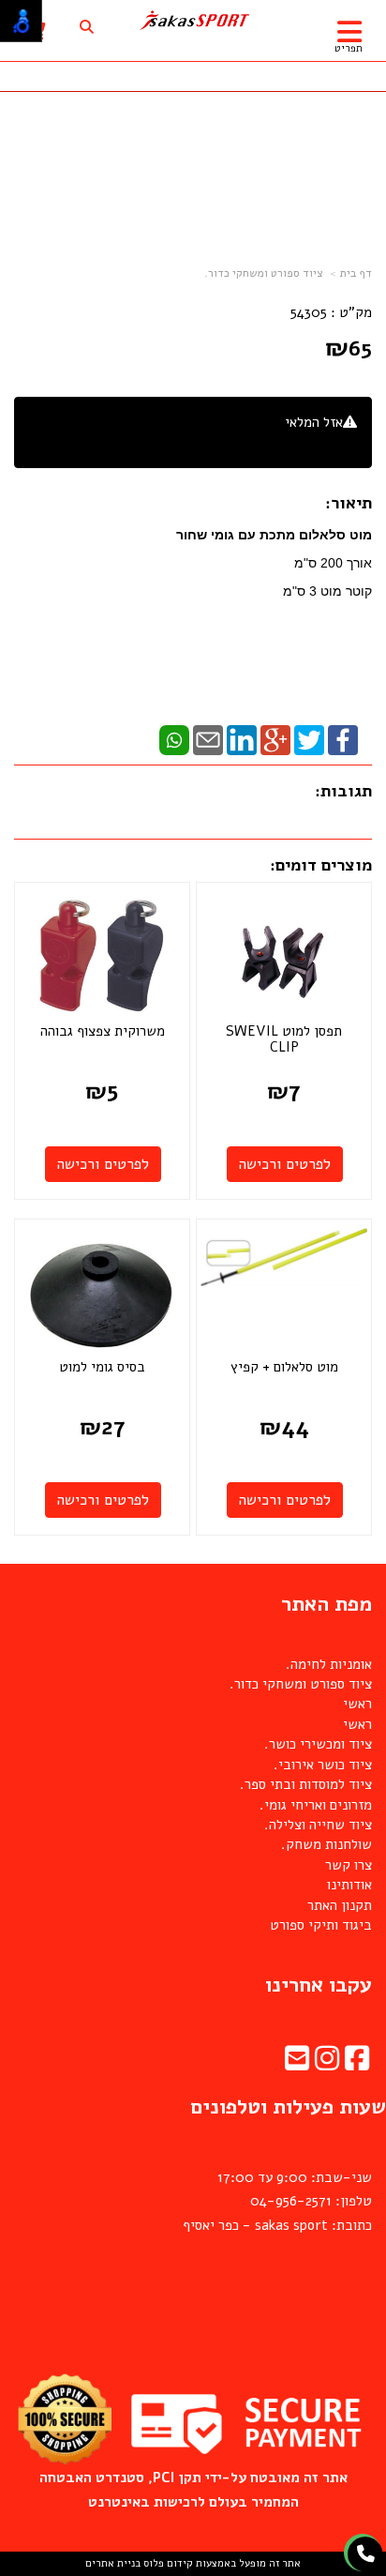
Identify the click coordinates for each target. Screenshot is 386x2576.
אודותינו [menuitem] (349, 1885)
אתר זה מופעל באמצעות (193, 2563)
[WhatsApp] (174, 739)
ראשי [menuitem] (357, 1704)
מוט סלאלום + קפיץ (284, 1367)
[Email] (208, 739)
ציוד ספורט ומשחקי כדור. (264, 273)
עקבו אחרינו (319, 1985)
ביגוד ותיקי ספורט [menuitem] (321, 1925)
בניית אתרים (113, 2563)
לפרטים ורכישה (285, 1164)
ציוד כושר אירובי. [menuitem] (323, 1765)
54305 (309, 312)
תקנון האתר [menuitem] (340, 1905)
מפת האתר (327, 1604)
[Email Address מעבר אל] (297, 2064)
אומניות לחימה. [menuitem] (329, 1664)
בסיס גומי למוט (102, 1367)
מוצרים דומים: (321, 865)
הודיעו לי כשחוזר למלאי (291, 443)
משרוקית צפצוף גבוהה (103, 1031)
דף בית (356, 273)
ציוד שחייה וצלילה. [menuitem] (318, 1825)
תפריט (349, 48)
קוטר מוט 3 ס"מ (326, 591)
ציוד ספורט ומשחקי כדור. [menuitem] (301, 1684)
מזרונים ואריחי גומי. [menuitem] (316, 1805)
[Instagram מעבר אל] (327, 2064)
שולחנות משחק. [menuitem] (327, 1844)
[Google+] (275, 739)
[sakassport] (193, 21)
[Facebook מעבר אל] (357, 2064)
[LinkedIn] (242, 739)
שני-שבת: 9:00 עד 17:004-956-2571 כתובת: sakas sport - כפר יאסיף (277, 2201)
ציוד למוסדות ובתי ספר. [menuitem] (306, 1784)
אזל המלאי (314, 422)
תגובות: (343, 791)
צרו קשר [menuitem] (349, 1865)
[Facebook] (343, 739)
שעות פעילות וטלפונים (288, 2107)
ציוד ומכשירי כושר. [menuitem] (318, 1744)
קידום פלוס (167, 2563)
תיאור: (349, 503)
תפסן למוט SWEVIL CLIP (284, 1039)
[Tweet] (309, 739)
